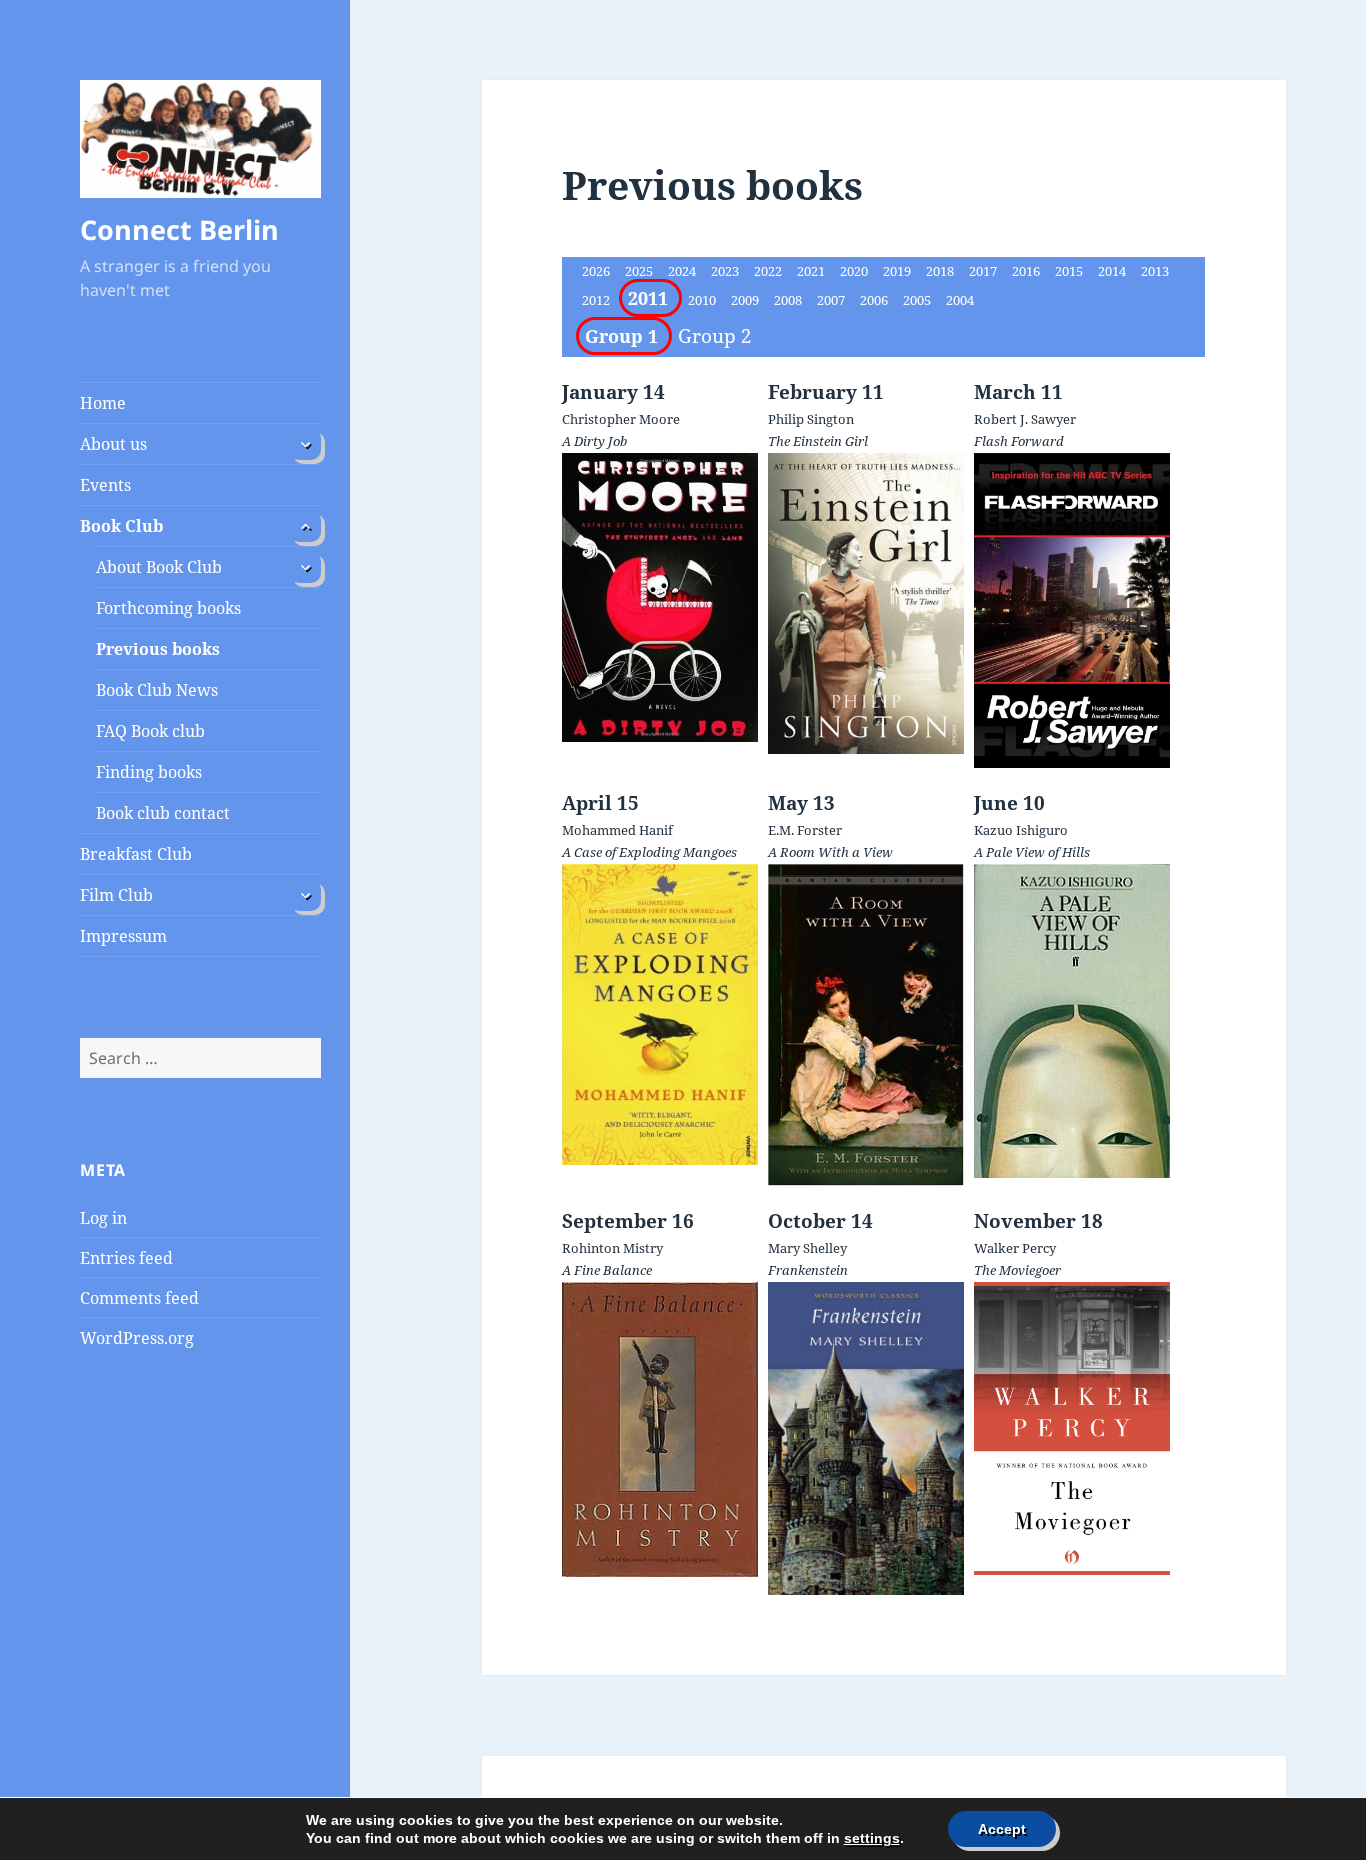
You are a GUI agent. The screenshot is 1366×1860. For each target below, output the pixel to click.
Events (105, 485)
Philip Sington (811, 419)
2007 (832, 300)
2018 (941, 271)
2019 (898, 271)
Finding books (149, 772)
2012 (597, 300)
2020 (855, 271)
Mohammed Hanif (617, 830)
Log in (103, 1218)
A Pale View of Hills (1032, 852)
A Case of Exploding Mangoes (649, 852)
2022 (769, 271)
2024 (683, 271)
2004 (960, 300)
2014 (1113, 271)
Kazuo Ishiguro (1021, 830)
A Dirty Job (594, 441)
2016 (1027, 271)
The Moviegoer (1017, 1270)
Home (103, 403)
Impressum (123, 936)
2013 (1155, 271)
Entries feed (126, 1258)
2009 (746, 300)
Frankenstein (808, 1270)
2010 (703, 300)
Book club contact (163, 813)
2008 (789, 300)
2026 (597, 271)
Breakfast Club (136, 854)
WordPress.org (137, 1338)
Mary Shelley (807, 1248)
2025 (640, 271)
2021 (812, 271)
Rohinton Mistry (612, 1248)
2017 (984, 271)
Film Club (116, 895)
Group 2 (715, 336)
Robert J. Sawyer (1025, 419)
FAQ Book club (150, 731)
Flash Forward (1019, 441)
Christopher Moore (621, 419)
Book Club (121, 526)
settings (872, 1838)
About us (113, 444)
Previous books (158, 649)
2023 (726, 271)
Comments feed (139, 1298)
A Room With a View (830, 852)
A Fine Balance (607, 1270)
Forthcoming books (168, 608)
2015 (1070, 271)
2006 (875, 300)
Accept (1002, 1829)
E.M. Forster (805, 830)
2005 (918, 300)
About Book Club (159, 567)
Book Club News (157, 690)
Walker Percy (1015, 1248)
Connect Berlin (179, 229)
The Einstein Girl (818, 441)
